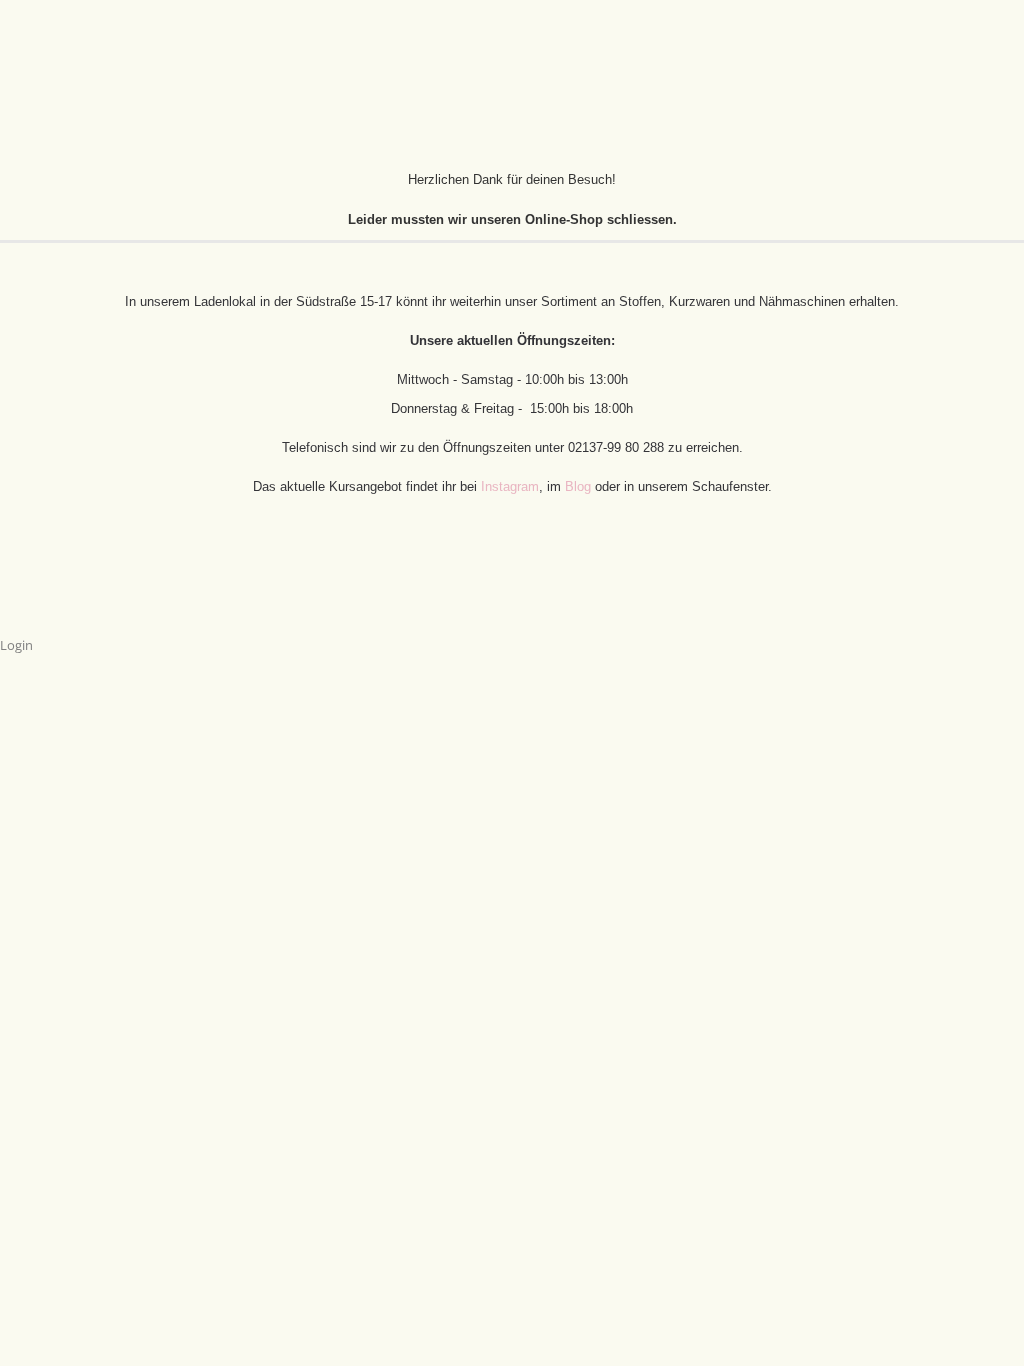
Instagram (510, 486)
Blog (580, 486)
